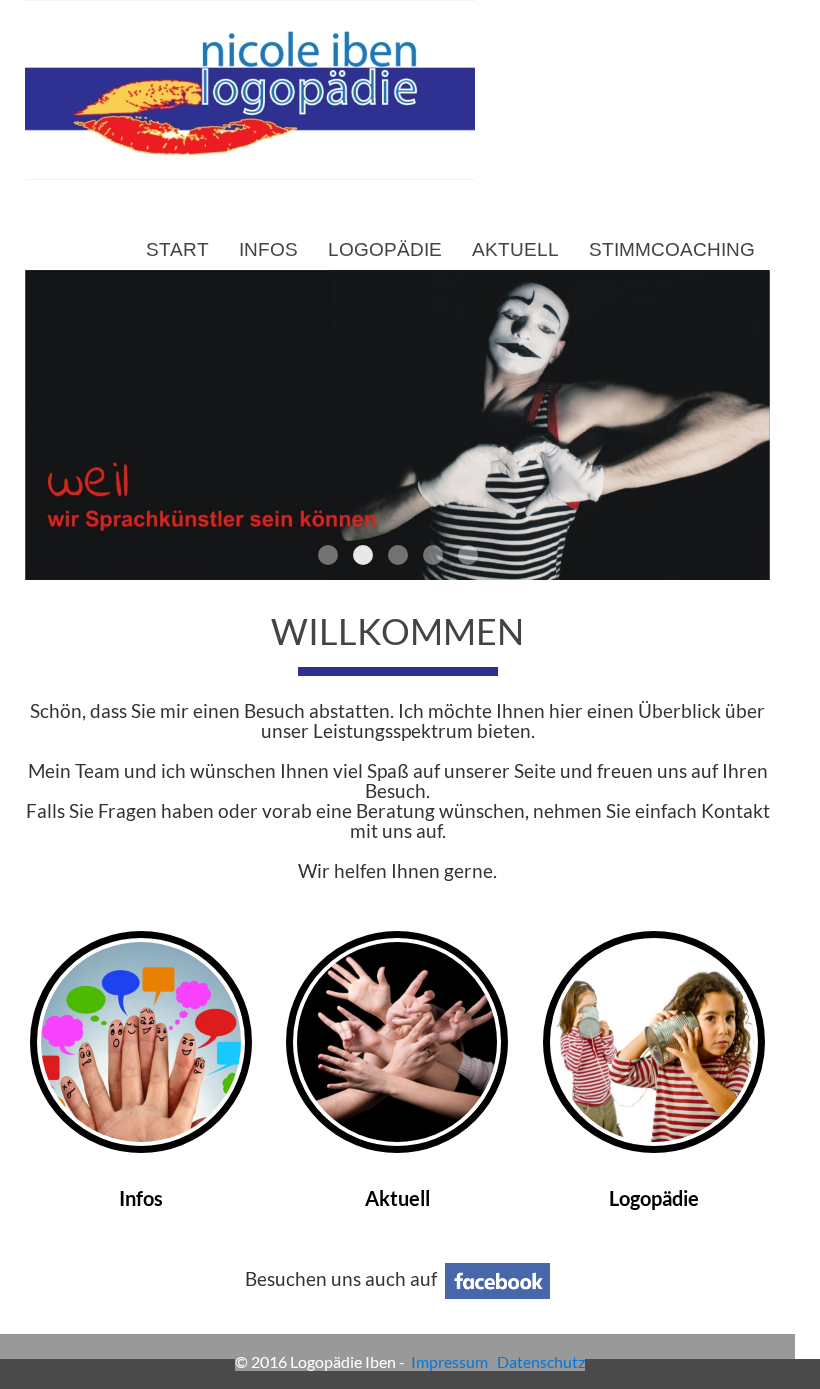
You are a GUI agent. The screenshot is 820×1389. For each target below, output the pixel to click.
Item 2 (363, 555)
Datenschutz (541, 1361)
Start (177, 249)
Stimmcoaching (672, 249)
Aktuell (515, 249)
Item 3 (398, 555)
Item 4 (433, 555)
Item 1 (328, 555)
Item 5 (468, 555)
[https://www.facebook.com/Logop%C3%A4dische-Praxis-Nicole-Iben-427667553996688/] (497, 1279)
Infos (268, 249)
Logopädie (385, 249)
